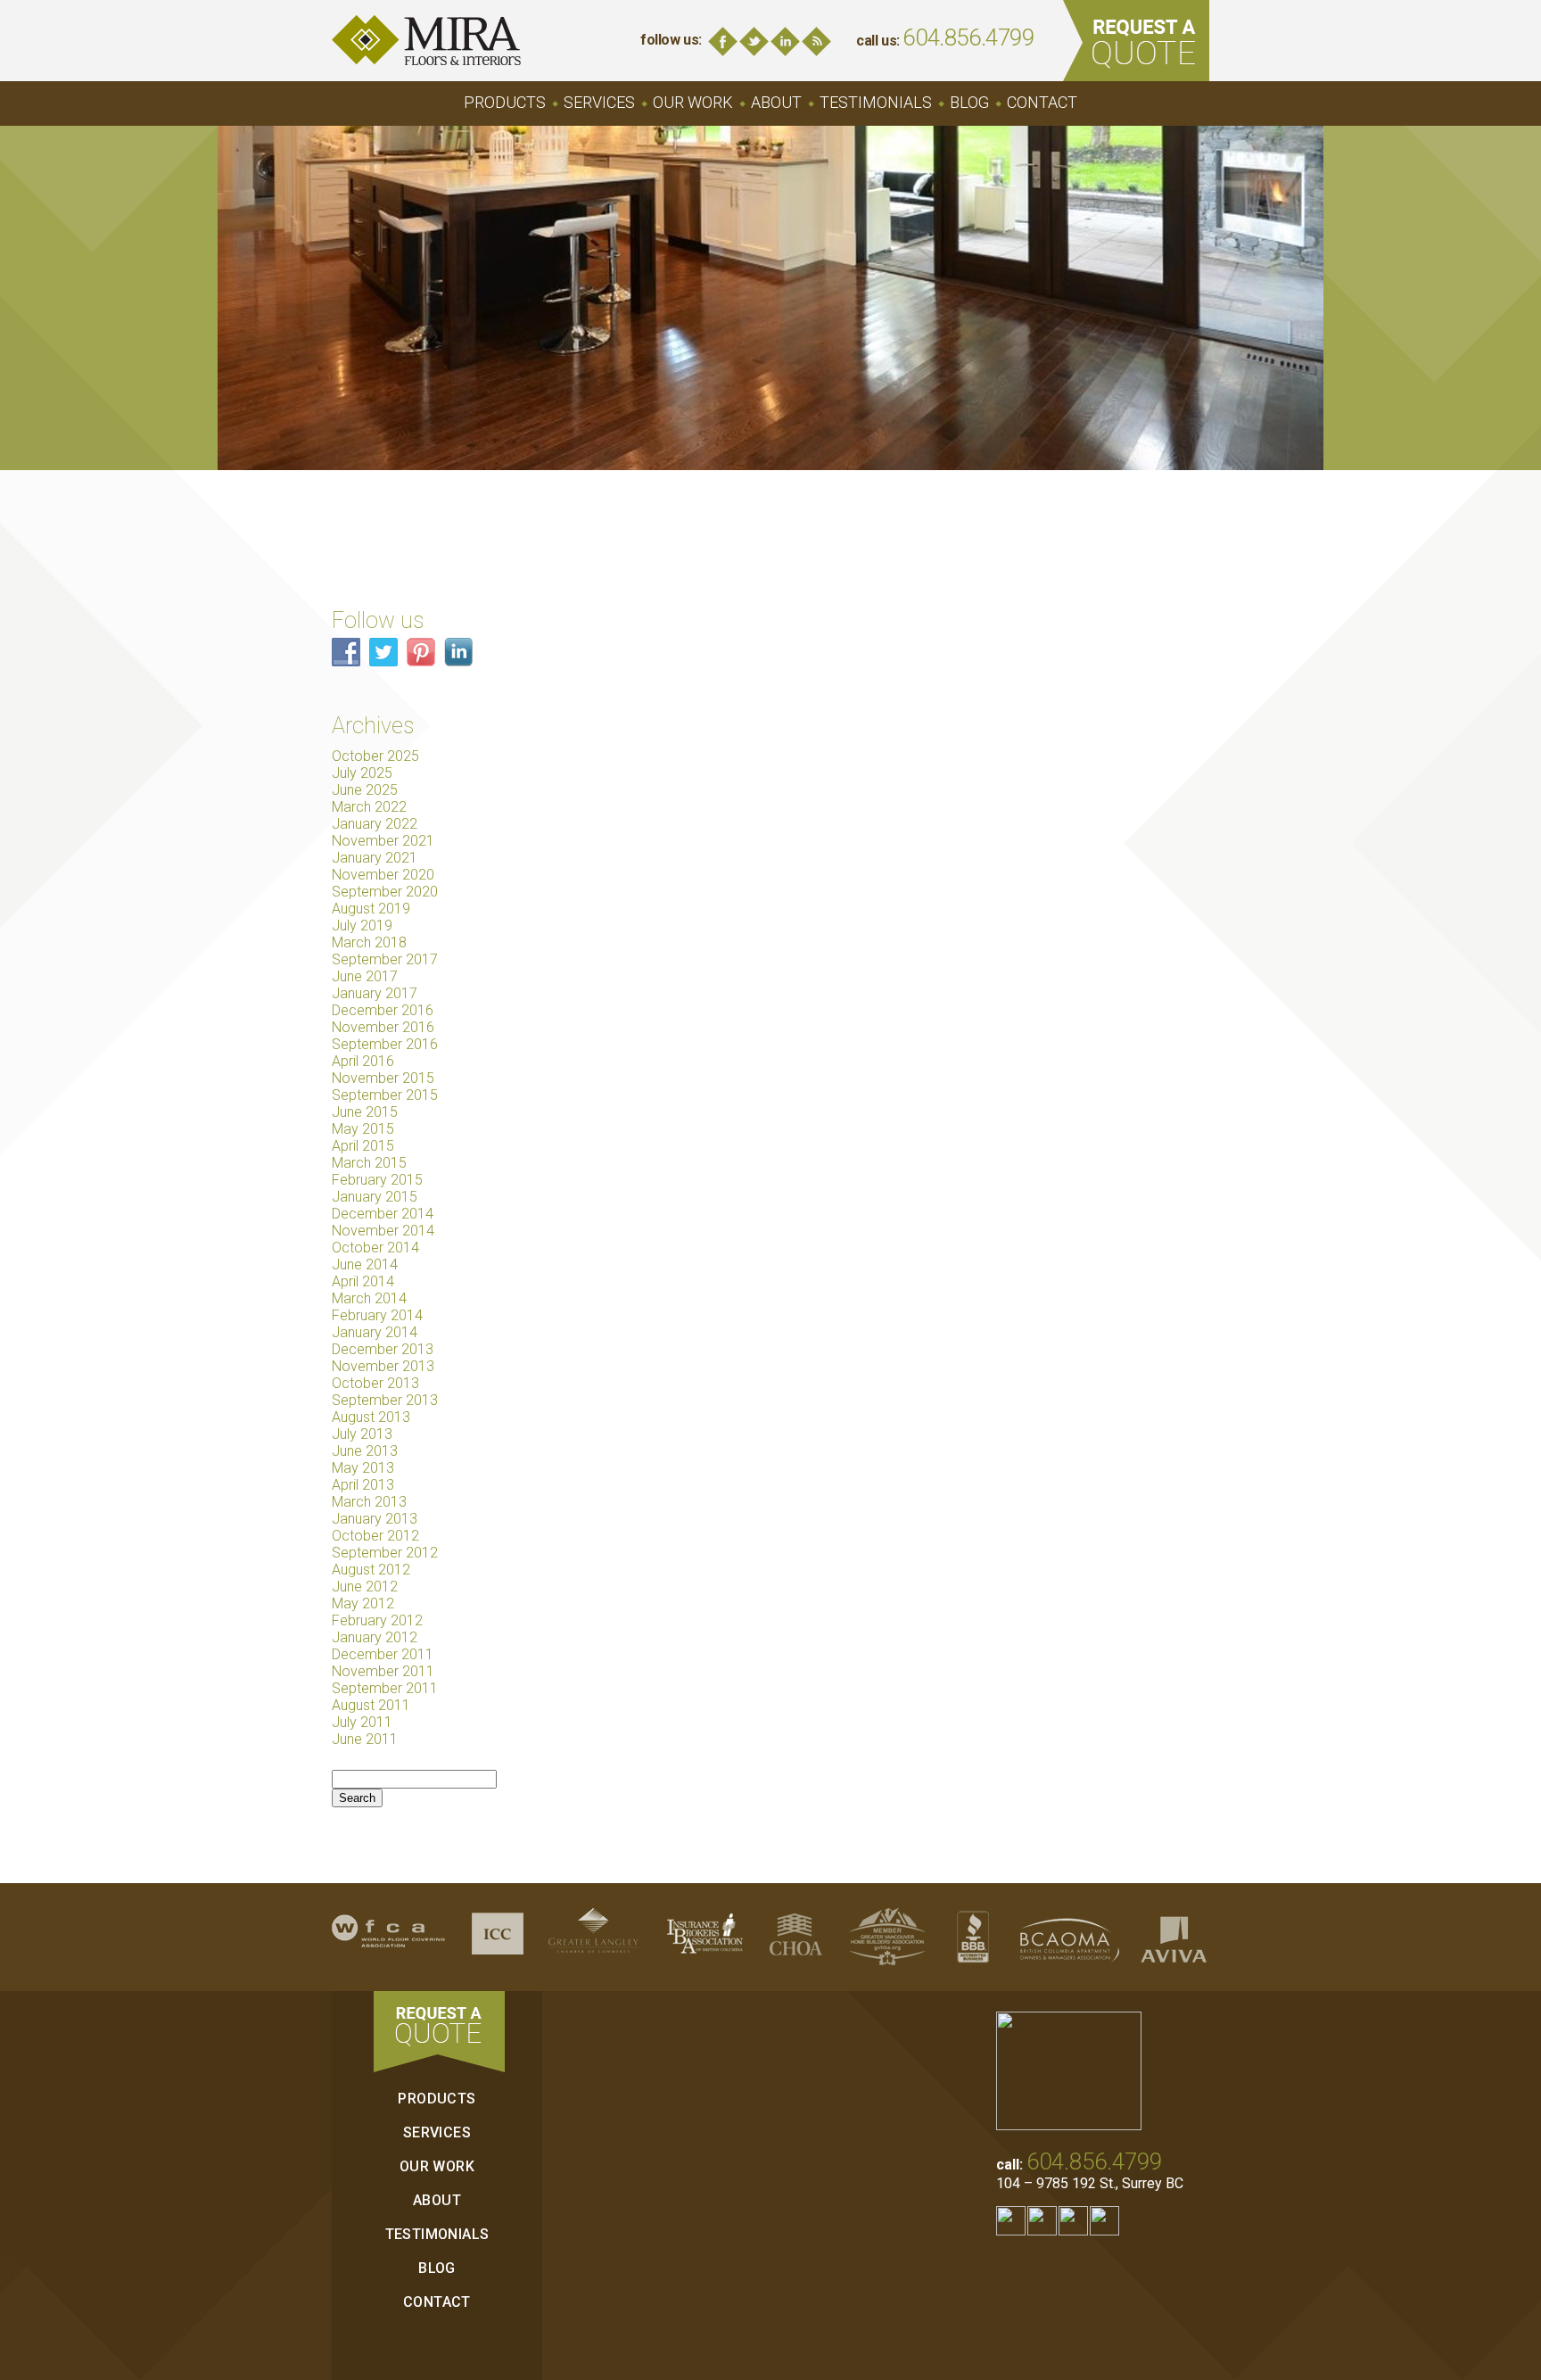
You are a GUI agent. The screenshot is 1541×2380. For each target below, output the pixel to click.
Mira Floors (426, 40)
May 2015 (363, 1129)
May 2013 (363, 1468)
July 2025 (362, 773)
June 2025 (365, 790)
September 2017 (385, 959)
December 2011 (383, 1654)
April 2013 (363, 1485)
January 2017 (375, 993)
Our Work (693, 102)
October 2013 (375, 1383)
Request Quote (439, 2032)
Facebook (723, 41)
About (776, 102)
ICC (498, 1937)
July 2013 (362, 1434)
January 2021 (375, 858)
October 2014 (375, 1248)
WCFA (388, 1937)
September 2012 (385, 1553)
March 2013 (369, 1502)
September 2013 (385, 1400)
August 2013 (371, 1417)
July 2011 (362, 1722)
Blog (816, 41)
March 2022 (369, 807)
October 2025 (375, 756)
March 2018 (369, 942)
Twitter (754, 41)
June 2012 (365, 1587)
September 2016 (385, 1044)
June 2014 (365, 1264)
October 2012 (375, 1536)
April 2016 (363, 1061)
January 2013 (375, 1519)
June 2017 (365, 976)
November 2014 (383, 1231)
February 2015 (377, 1180)
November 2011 (383, 1671)
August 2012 (371, 1570)
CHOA (796, 1937)
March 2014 (369, 1298)
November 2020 (383, 875)
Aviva (1174, 1937)
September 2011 (385, 1688)
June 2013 (365, 1451)
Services (599, 102)
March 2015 (369, 1163)
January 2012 (375, 1637)
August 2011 (371, 1705)
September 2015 (385, 1095)
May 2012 (363, 1603)
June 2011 (365, 1739)
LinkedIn (785, 41)
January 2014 (375, 1332)
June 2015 (365, 1112)
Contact (1042, 102)
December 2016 (383, 1010)
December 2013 (383, 1349)
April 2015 (363, 1146)
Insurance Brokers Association (705, 1937)
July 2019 (362, 926)
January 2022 (375, 824)
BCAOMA (1070, 1937)
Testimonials (876, 102)
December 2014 (383, 1214)
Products (505, 102)
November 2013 (383, 1366)
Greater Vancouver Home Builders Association (887, 1937)
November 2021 (383, 841)
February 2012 (377, 1620)
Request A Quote (1136, 41)
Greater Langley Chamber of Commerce (593, 1937)
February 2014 (377, 1315)
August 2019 (371, 909)
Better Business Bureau (973, 1937)
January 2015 (375, 1197)
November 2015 (383, 1078)
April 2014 (363, 1281)
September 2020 (385, 892)
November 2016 (383, 1027)
